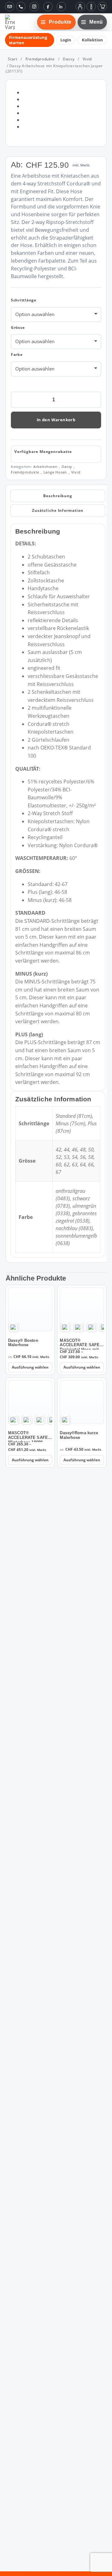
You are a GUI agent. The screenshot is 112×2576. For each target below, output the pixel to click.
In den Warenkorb (56, 420)
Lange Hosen (55, 472)
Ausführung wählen (30, 1367)
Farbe (17, 355)
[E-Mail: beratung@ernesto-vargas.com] (10, 7)
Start (12, 59)
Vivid (87, 59)
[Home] (10, 22)
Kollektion (92, 40)
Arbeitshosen (45, 467)
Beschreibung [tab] (58, 496)
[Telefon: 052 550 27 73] (21, 7)
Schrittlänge (24, 300)
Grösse (18, 327)
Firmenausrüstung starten (28, 40)
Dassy (69, 59)
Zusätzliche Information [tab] (58, 510)
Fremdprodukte (40, 59)
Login (66, 40)
